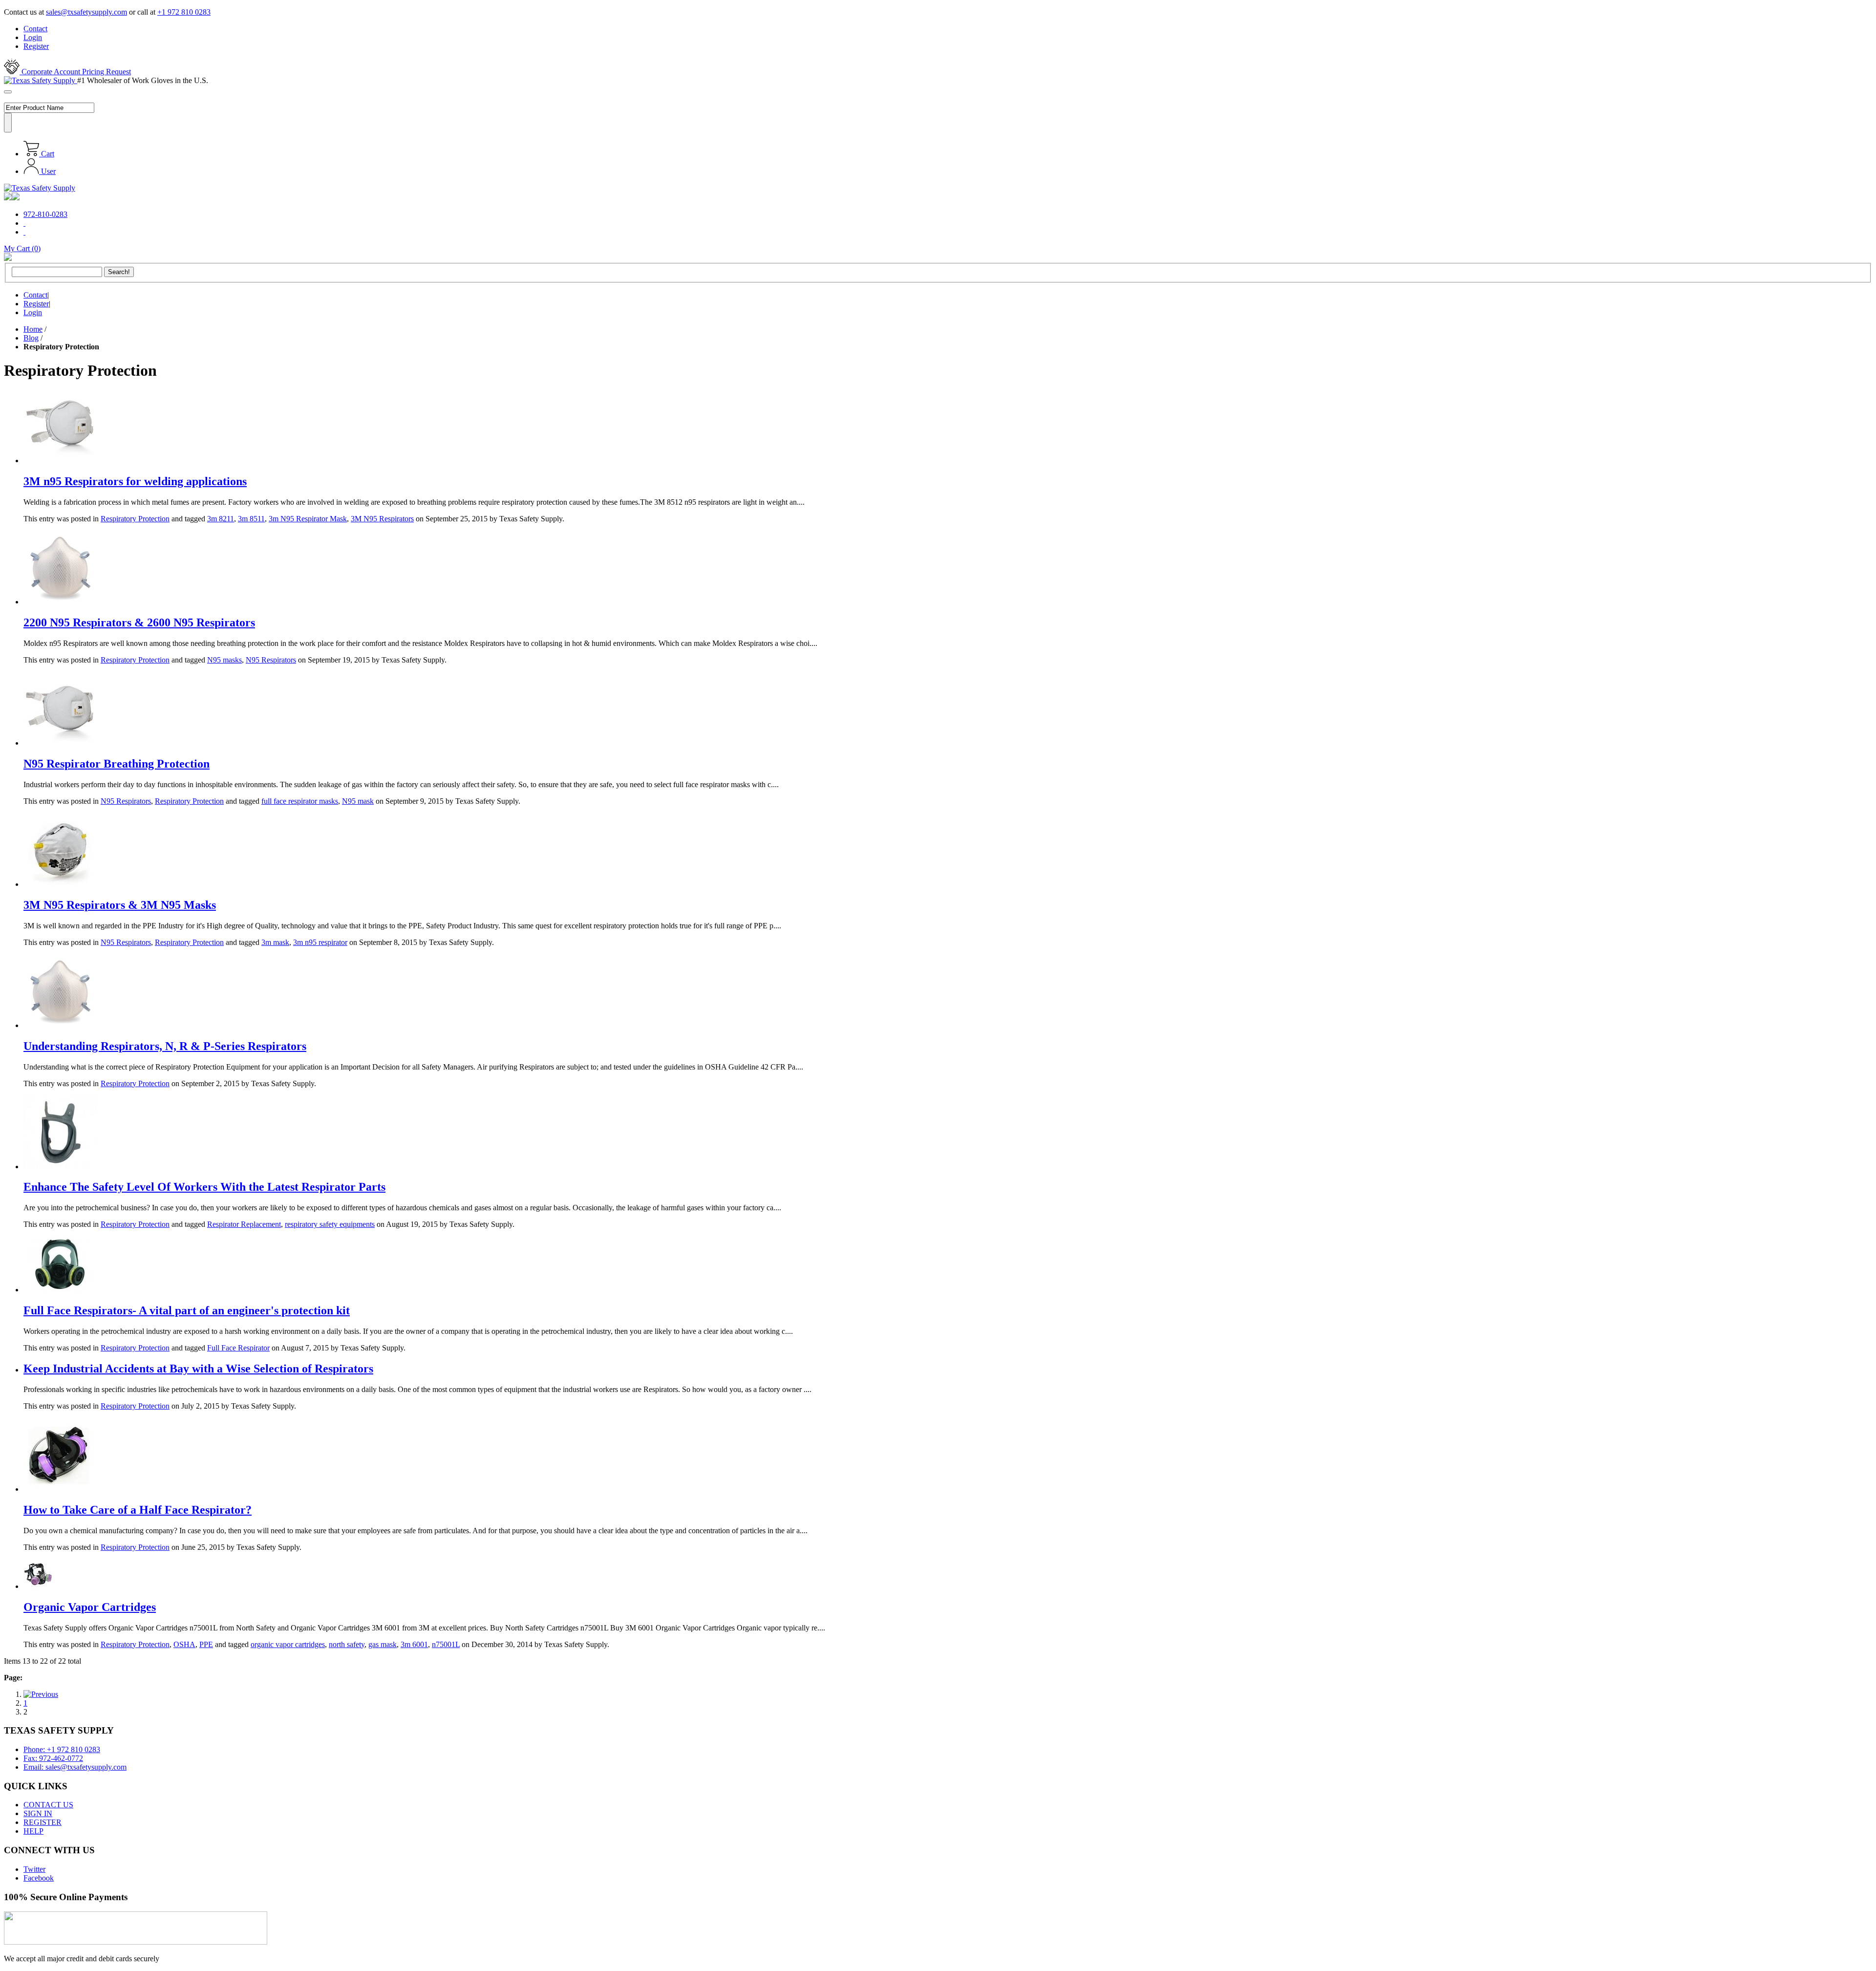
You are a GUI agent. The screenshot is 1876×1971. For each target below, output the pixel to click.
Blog (31, 338)
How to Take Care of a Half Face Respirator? (138, 1510)
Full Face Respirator (238, 1348)
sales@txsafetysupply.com (86, 12)
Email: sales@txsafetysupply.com (75, 1767)
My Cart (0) (22, 248)
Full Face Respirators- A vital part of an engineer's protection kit (187, 1310)
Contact (35, 29)
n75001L (446, 1644)
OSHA (184, 1644)
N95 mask (358, 801)
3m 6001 (414, 1644)
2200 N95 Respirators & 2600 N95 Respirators (139, 622)
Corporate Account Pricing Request (75, 72)
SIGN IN (38, 1813)
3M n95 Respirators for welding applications (135, 481)
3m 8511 (251, 519)
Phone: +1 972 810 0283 (62, 1749)
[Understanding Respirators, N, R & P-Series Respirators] (60, 1025)
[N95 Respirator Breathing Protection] (60, 743)
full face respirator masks (300, 801)
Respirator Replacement (244, 1224)
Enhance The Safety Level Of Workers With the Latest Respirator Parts (204, 1187)
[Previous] (41, 1694)
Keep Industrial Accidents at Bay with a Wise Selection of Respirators (198, 1369)
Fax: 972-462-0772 (53, 1758)
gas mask (383, 1644)
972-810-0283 (45, 214)
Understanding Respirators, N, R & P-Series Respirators (165, 1046)
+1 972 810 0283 (184, 12)
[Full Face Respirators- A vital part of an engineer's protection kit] (60, 1290)
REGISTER (43, 1822)
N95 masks (224, 660)
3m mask (275, 942)
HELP (33, 1831)
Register (36, 46)
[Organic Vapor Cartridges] (38, 1586)
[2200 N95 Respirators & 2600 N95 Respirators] (60, 602)
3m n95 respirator (320, 942)
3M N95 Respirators (382, 519)
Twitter (34, 1869)
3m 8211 (221, 519)
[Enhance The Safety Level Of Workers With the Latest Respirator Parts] (60, 1167)
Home (33, 329)
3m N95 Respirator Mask (308, 519)
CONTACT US (48, 1805)
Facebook (39, 1878)
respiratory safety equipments (330, 1224)
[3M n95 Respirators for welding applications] (60, 461)
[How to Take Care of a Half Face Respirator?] (60, 1489)
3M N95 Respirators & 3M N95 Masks (120, 905)
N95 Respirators (271, 660)
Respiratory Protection (135, 519)
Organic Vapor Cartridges (90, 1607)
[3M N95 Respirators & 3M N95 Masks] (60, 884)
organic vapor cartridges (288, 1644)
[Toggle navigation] (8, 92)
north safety (347, 1644)
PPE (206, 1644)
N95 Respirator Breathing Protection (117, 764)
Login (33, 37)
